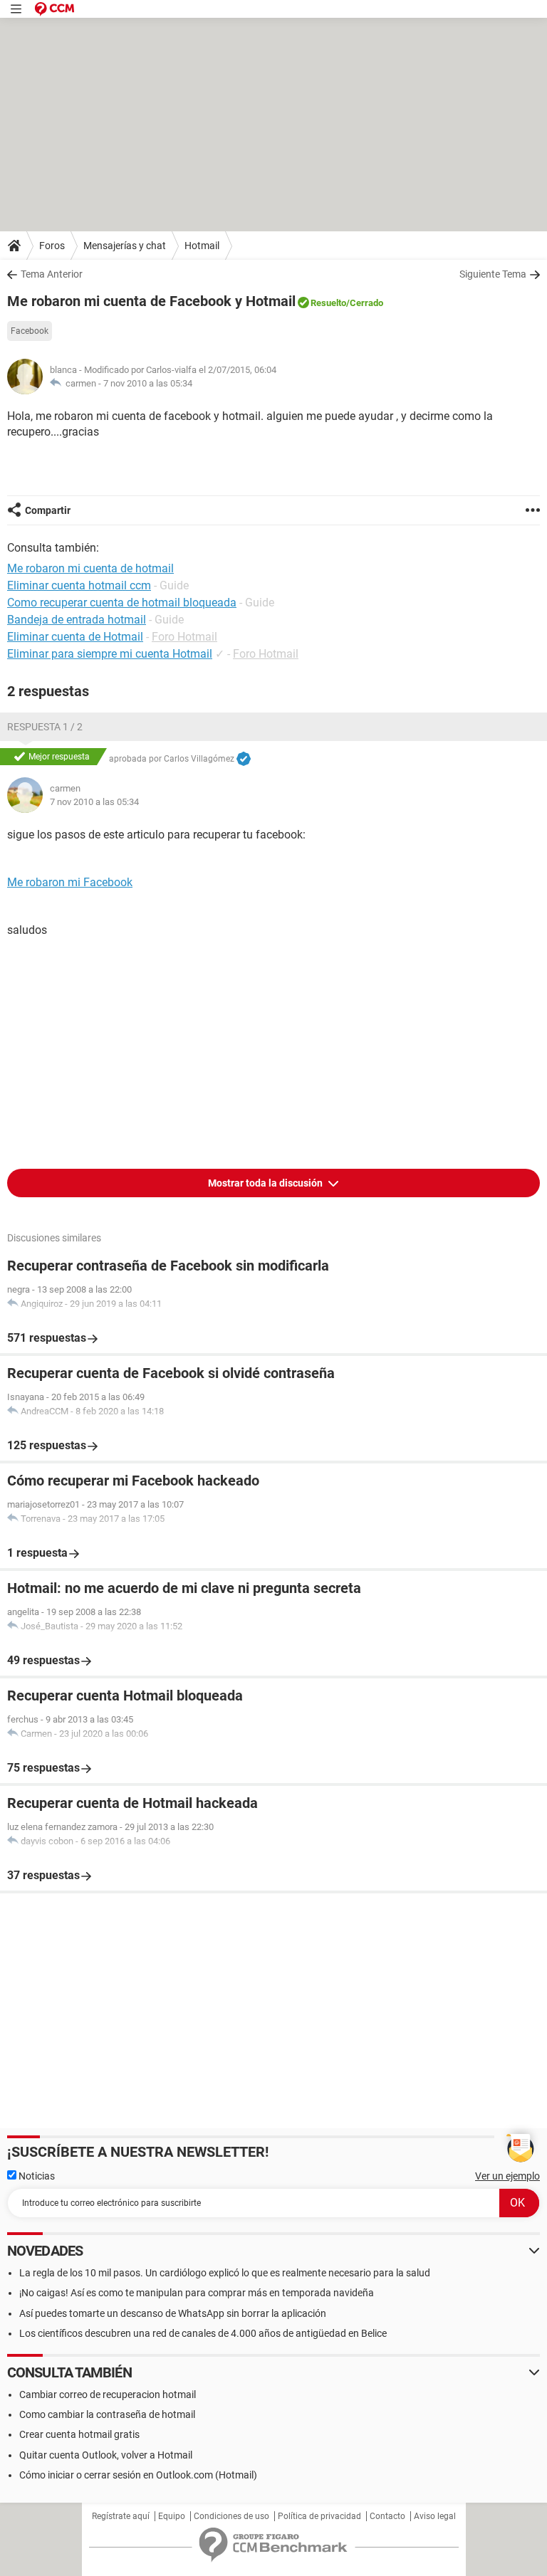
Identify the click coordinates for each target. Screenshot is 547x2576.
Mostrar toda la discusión (266, 1183)
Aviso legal (435, 2516)
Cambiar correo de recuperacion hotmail (108, 2394)
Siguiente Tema (493, 274)
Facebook (30, 331)
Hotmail (202, 246)
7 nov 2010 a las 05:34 (148, 383)
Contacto (387, 2516)
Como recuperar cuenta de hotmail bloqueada (122, 603)
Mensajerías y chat (125, 246)
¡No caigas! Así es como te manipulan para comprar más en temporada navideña (197, 2293)
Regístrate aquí (121, 2516)
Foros (52, 246)
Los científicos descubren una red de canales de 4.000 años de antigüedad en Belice (203, 2333)
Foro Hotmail (184, 637)
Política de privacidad (319, 2516)
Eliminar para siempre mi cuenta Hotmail (110, 654)
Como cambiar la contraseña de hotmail (107, 2414)
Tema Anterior (52, 274)
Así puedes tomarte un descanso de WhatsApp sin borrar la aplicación (173, 2313)
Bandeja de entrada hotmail (77, 620)
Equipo (172, 2516)
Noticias (36, 2176)
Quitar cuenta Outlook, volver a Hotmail (106, 2455)
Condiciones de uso (231, 2516)
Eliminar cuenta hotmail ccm (79, 585)
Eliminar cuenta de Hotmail (75, 637)
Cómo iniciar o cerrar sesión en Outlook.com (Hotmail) (138, 2475)
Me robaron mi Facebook (70, 882)
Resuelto (328, 303)
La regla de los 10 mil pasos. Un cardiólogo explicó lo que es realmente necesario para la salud (225, 2273)
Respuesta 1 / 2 (45, 727)
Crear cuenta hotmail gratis (79, 2434)
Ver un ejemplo (507, 2176)
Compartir (48, 510)
